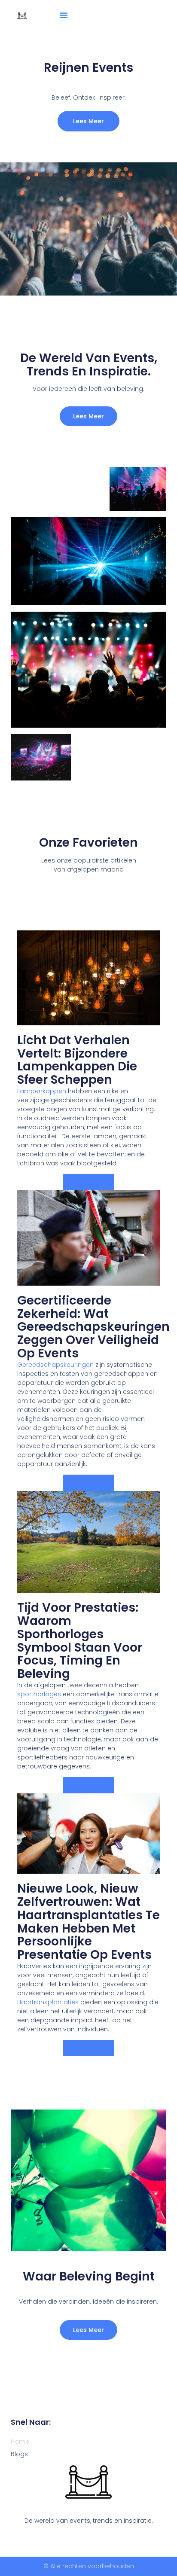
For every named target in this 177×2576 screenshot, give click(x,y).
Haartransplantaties (48, 2002)
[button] (64, 15)
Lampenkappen (42, 1091)
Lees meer (88, 416)
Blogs (19, 2454)
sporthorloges (39, 1694)
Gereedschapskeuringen (55, 1365)
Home (20, 2442)
